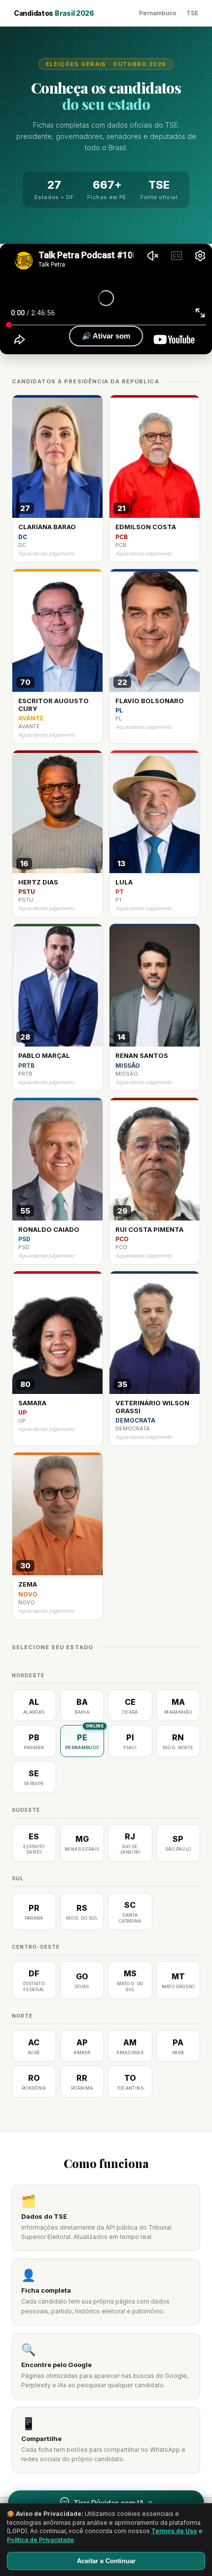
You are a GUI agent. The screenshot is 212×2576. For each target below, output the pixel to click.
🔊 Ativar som (106, 336)
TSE (192, 13)
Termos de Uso (174, 2531)
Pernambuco (158, 13)
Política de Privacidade (40, 2540)
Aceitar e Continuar (106, 2561)
